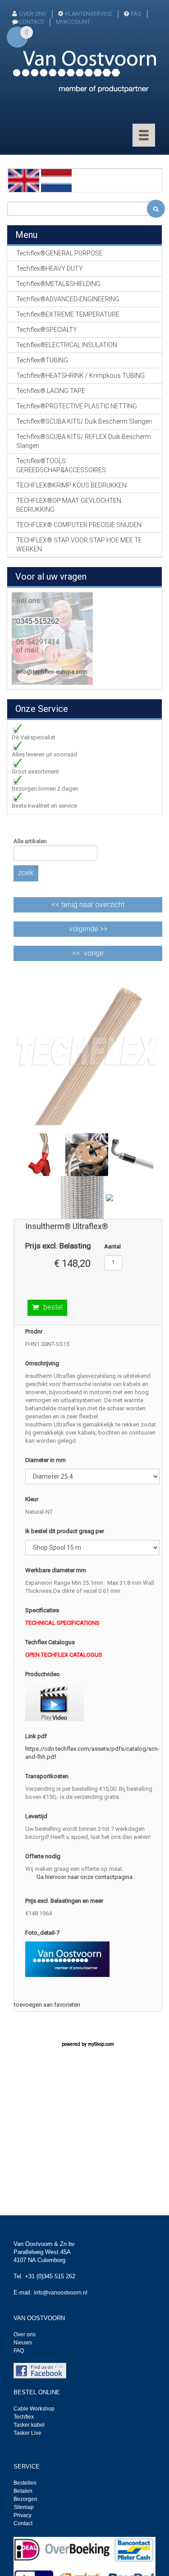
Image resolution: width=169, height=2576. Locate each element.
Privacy (23, 2515)
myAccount (73, 22)
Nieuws (23, 2343)
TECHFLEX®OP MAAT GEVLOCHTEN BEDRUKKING (69, 505)
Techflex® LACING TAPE (51, 391)
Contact (23, 2523)
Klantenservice (89, 14)
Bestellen (25, 2483)
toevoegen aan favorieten (47, 2005)
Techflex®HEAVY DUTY (50, 268)
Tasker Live (27, 2433)
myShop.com (101, 2044)
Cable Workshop (34, 2409)
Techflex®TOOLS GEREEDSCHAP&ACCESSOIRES (61, 465)
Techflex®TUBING (42, 360)
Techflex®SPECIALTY (47, 330)
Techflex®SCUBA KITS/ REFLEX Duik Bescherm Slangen (84, 441)
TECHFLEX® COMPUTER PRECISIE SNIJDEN (79, 525)
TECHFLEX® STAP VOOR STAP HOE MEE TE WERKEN (79, 545)
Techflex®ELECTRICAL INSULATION (67, 345)
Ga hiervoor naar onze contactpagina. (85, 1877)
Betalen (23, 2491)
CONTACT (32, 22)
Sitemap (24, 2507)
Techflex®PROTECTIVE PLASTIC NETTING (77, 406)
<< (88, 905)
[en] (24, 180)
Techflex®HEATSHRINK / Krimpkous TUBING (80, 376)
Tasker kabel (29, 2425)
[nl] (57, 180)
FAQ (136, 14)
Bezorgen (25, 2499)
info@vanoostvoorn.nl (61, 2293)
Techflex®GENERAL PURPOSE (59, 253)
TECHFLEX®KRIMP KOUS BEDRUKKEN (71, 485)
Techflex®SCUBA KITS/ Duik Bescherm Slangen (84, 421)
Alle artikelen (30, 841)
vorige (94, 953)
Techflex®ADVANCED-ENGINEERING (68, 299)
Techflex (24, 2417)
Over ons (33, 14)
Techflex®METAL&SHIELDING (58, 284)
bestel (53, 1307)
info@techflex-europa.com (52, 672)
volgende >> (88, 929)
